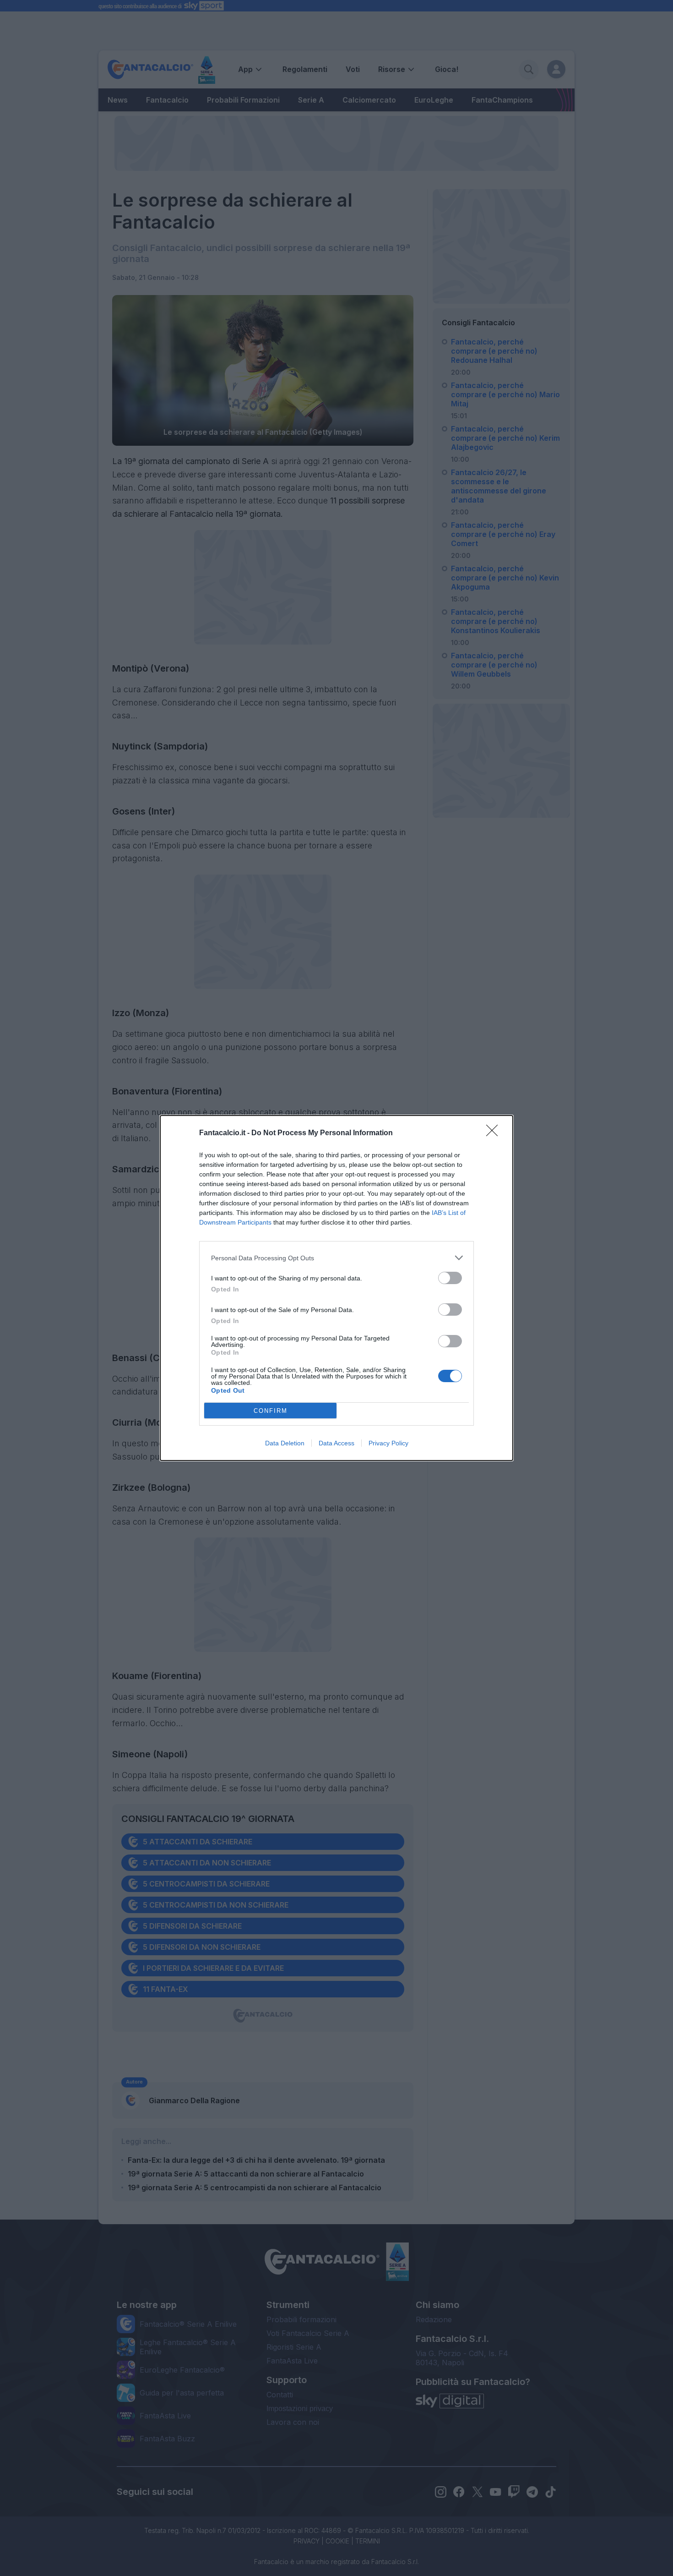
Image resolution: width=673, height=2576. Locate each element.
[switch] (450, 1278)
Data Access (336, 1443)
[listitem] (336, 1258)
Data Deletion (285, 1443)
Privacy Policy (388, 1443)
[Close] (495, 1133)
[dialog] (336, 1288)
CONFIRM (271, 1411)
